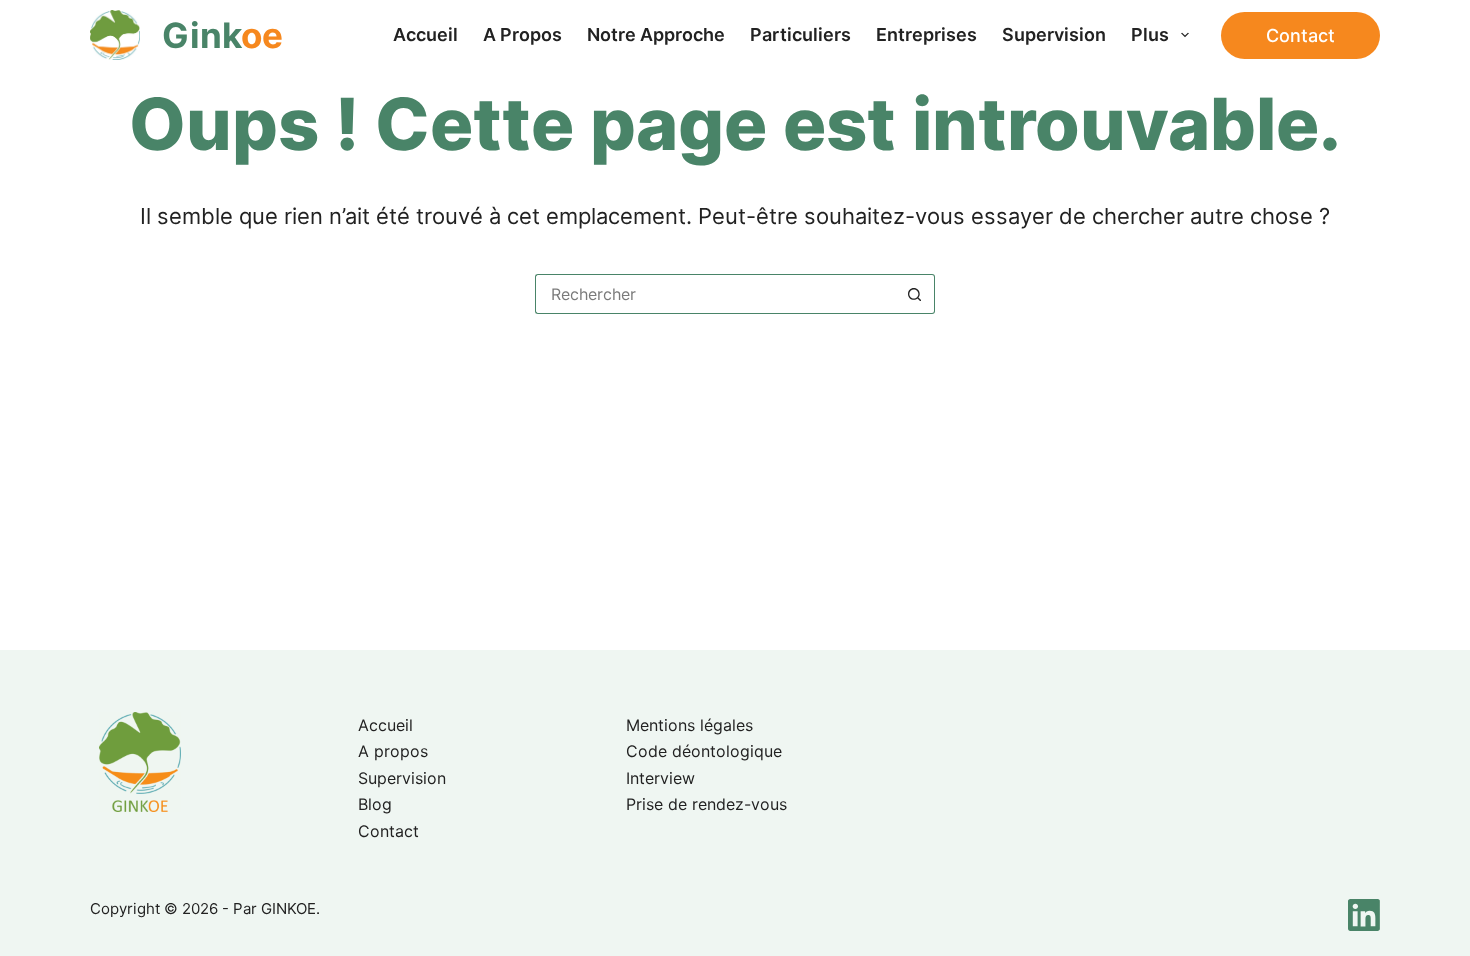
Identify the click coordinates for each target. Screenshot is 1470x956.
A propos (522, 34)
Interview (660, 778)
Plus (1150, 34)
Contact (1300, 35)
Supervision (1054, 34)
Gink (222, 35)
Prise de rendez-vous (706, 804)
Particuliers (800, 34)
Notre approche (656, 34)
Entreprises (926, 34)
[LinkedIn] (1364, 915)
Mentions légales (689, 725)
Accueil (425, 34)
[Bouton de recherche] (915, 294)
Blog (375, 804)
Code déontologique (704, 751)
